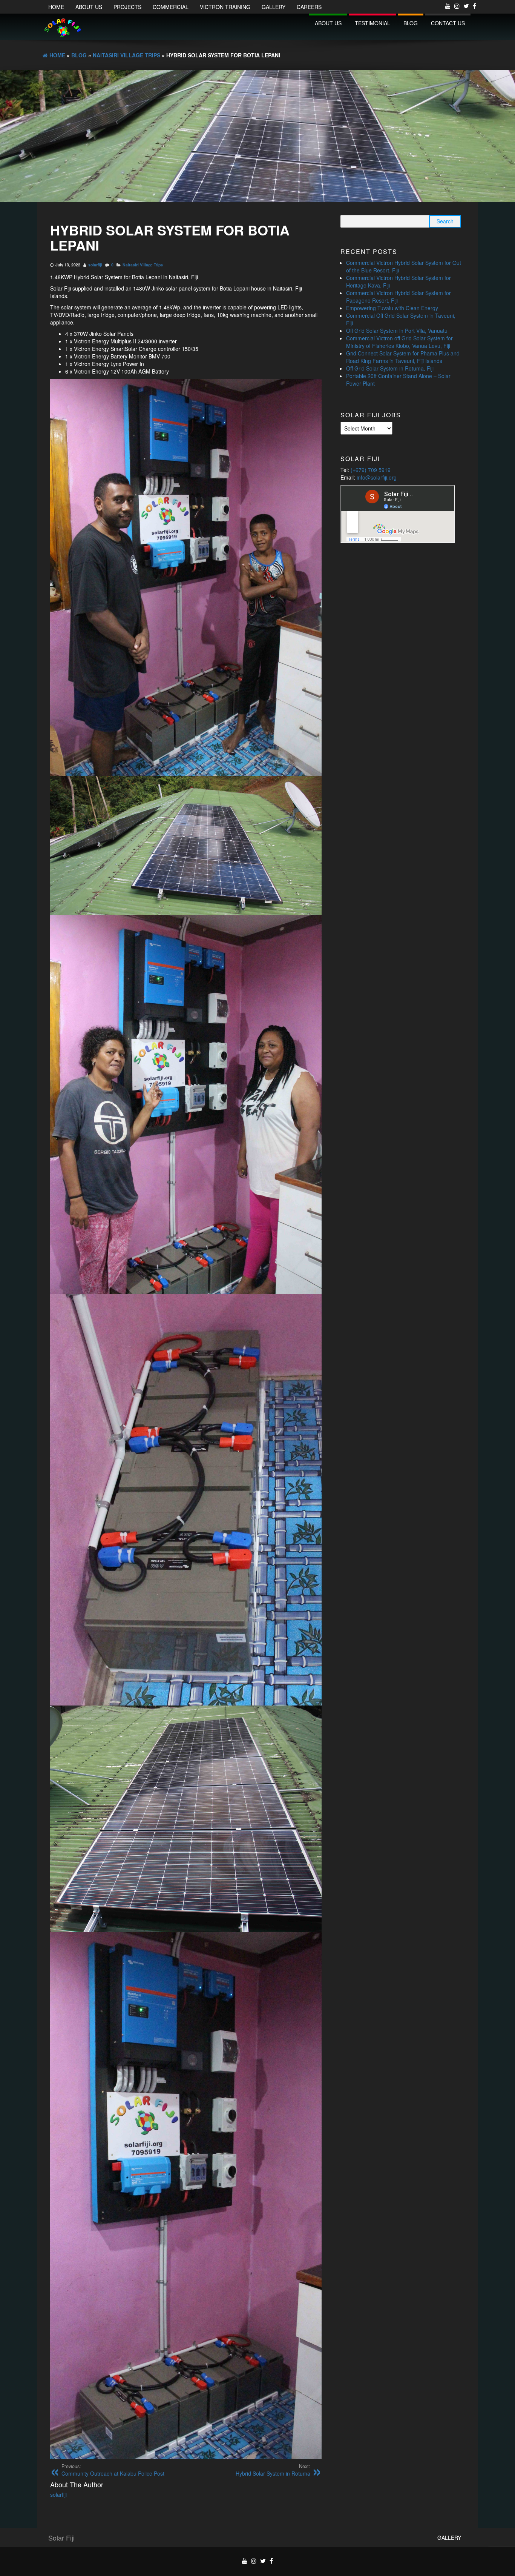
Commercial (171, 7)
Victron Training (225, 7)
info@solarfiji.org (377, 477)
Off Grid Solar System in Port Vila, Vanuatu (397, 331)
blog (411, 23)
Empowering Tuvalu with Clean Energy (392, 308)
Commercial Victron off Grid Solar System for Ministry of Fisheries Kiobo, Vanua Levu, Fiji (399, 342)
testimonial (372, 23)
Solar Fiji (61, 2538)
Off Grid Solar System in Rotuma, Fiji (390, 368)
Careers (309, 7)
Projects (127, 7)
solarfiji (95, 265)
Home (56, 7)
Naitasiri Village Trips (143, 265)
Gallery (274, 7)
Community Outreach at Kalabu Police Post (113, 2470)
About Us (89, 7)
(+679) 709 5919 (371, 470)
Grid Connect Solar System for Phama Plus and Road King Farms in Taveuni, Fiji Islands (403, 357)
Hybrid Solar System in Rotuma (273, 2470)
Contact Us (448, 23)
